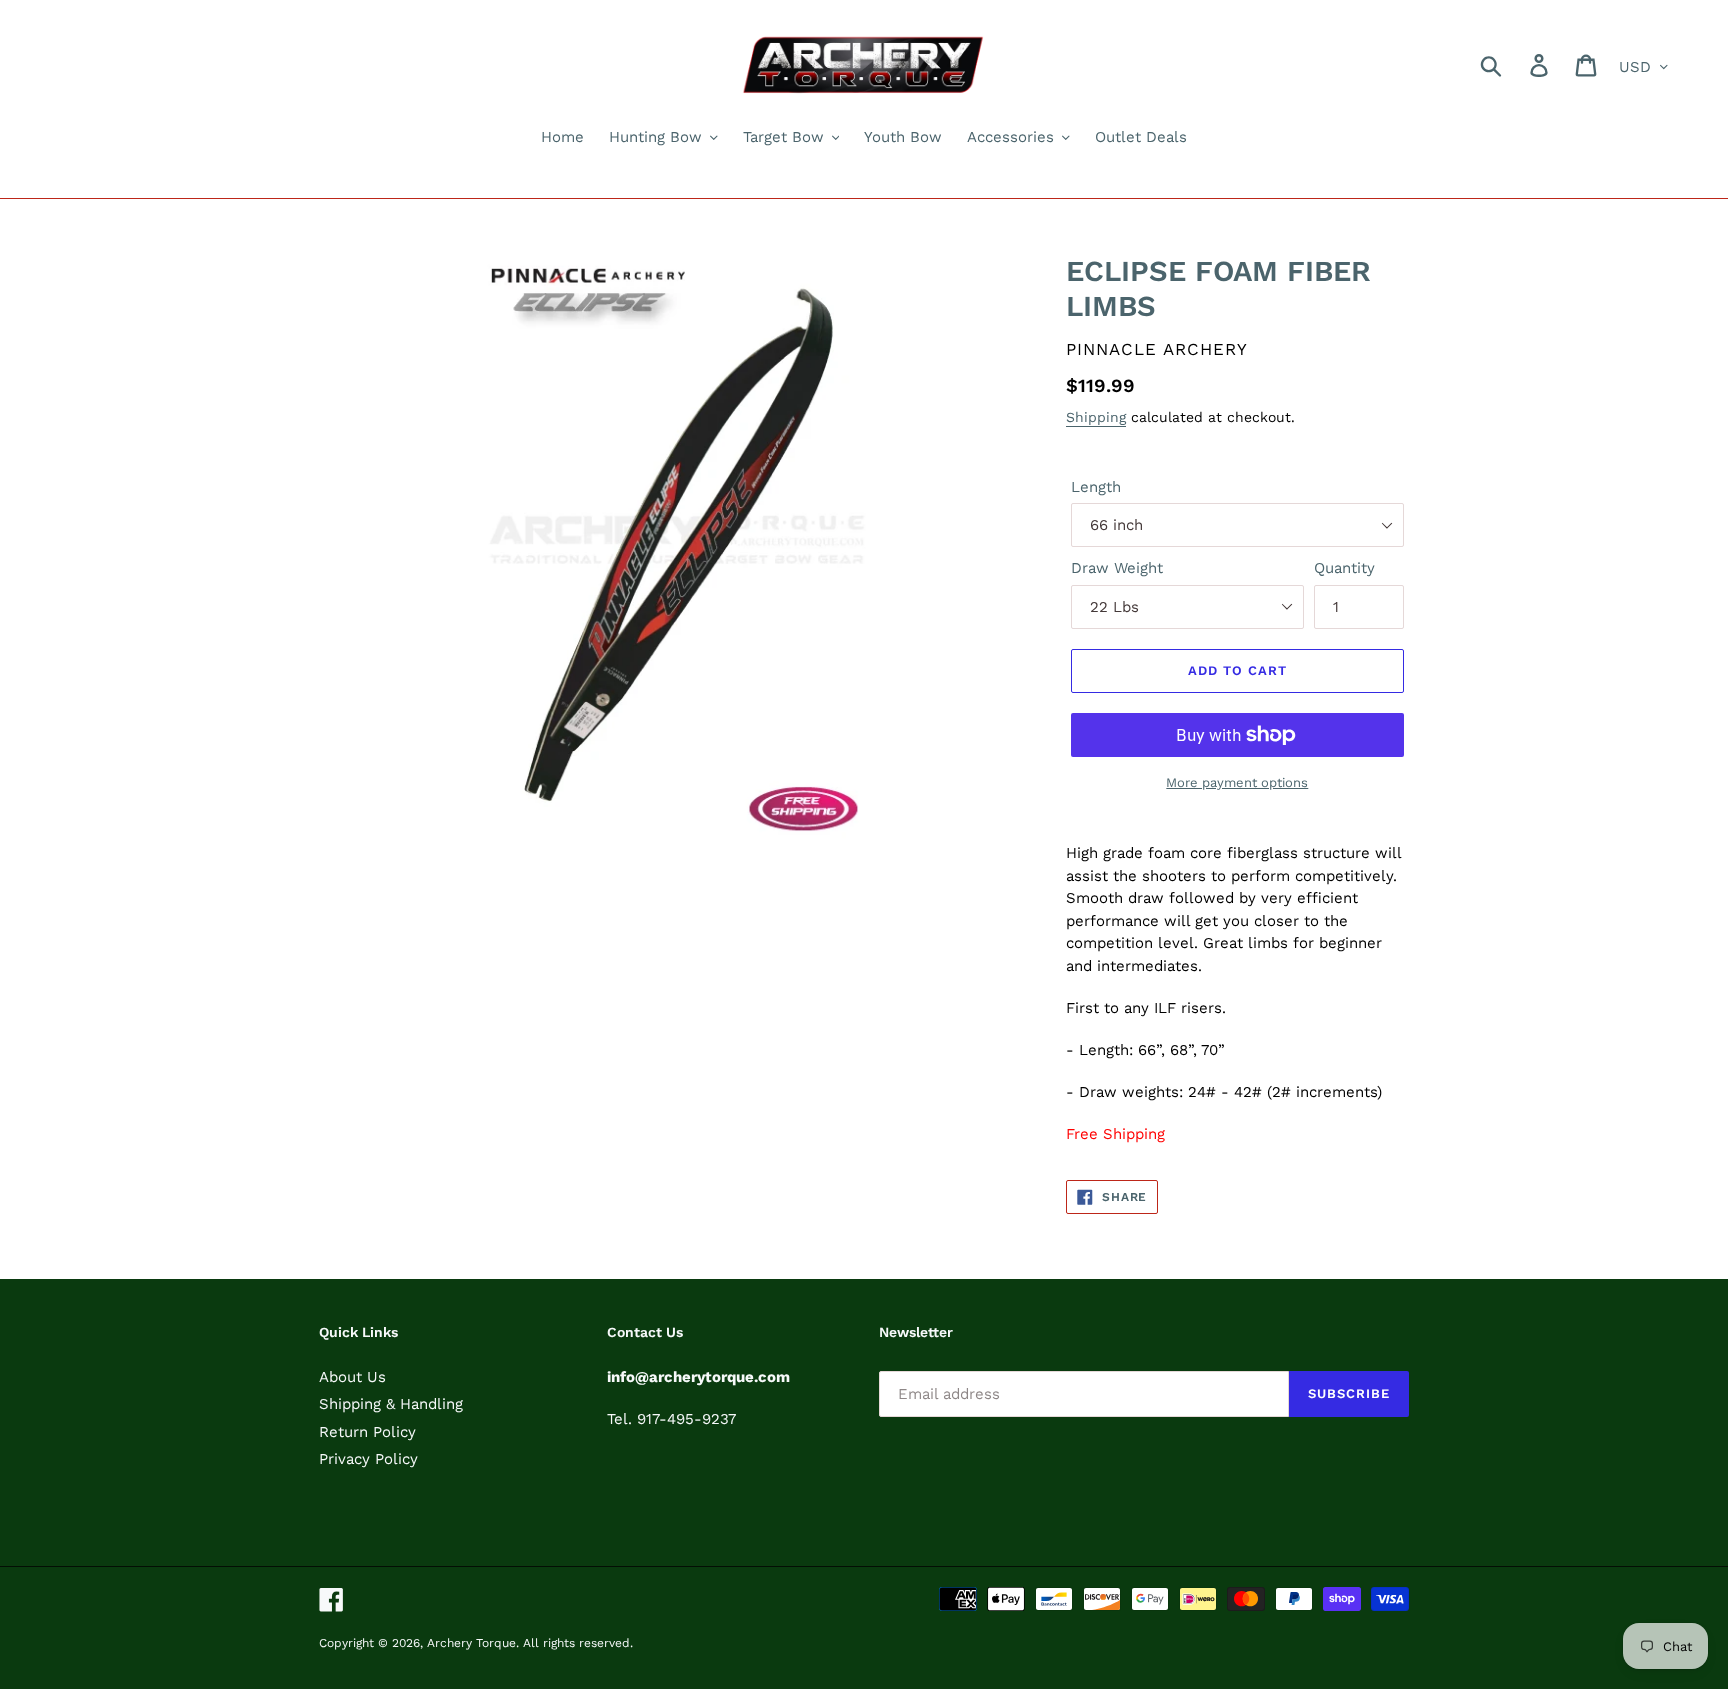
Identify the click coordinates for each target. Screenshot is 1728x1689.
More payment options (1237, 782)
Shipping (1096, 417)
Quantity (1344, 568)
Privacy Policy (368, 1459)
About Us (352, 1377)
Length (1096, 487)
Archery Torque (471, 1643)
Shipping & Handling (391, 1404)
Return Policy (367, 1432)
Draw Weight (1117, 568)
